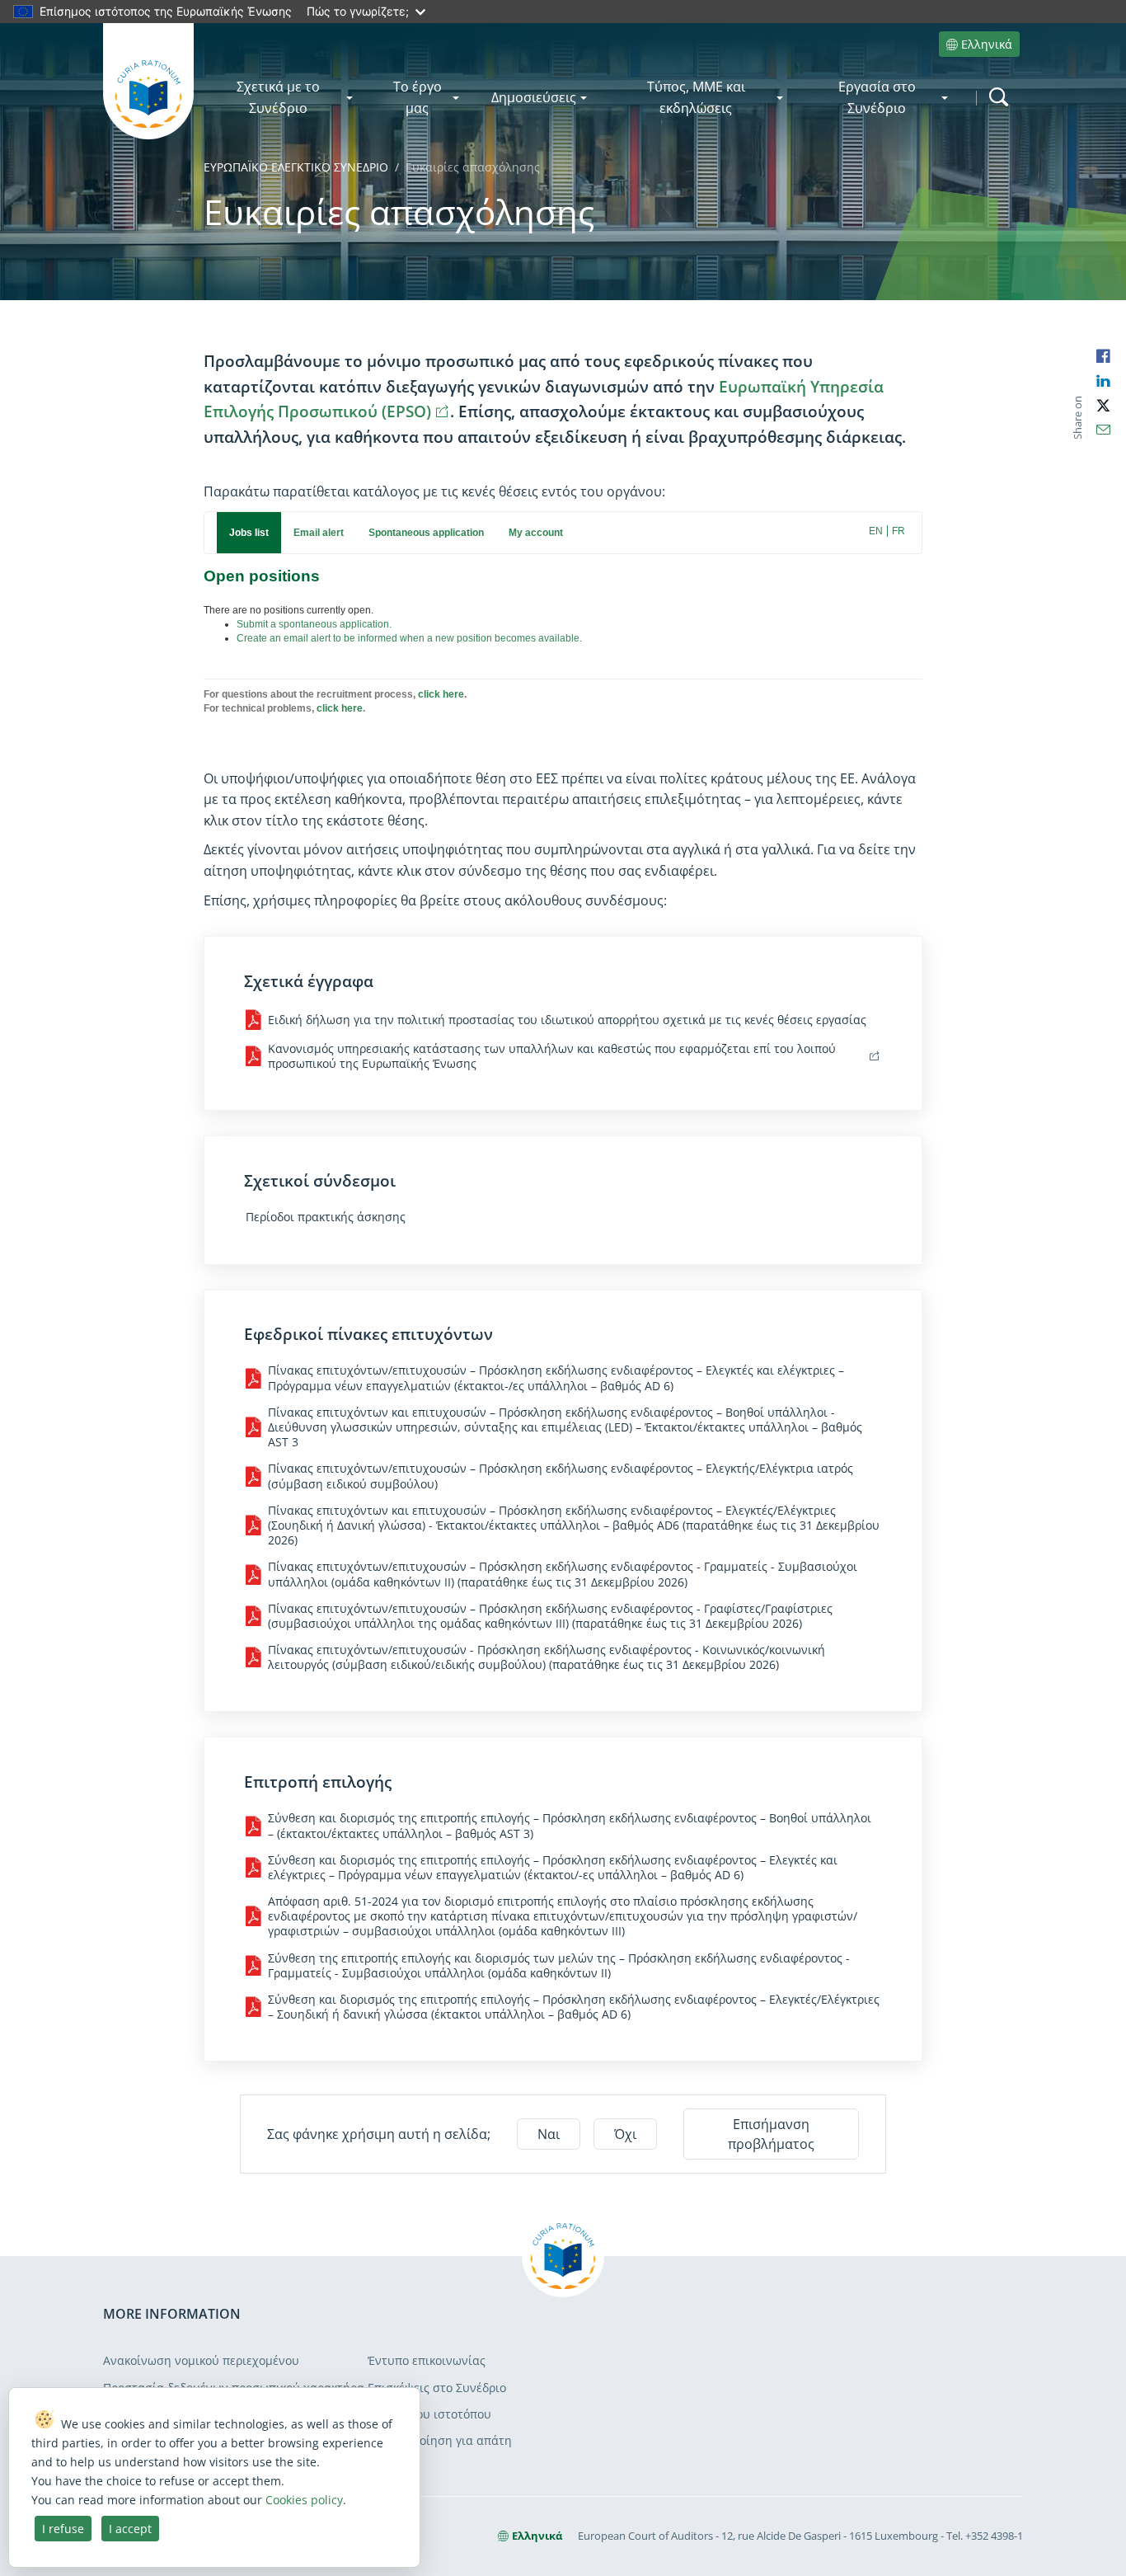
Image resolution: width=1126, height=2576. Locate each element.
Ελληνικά (987, 44)
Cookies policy (304, 2500)
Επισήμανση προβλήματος (771, 2134)
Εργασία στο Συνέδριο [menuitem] (877, 97)
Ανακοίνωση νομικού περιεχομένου (201, 2360)
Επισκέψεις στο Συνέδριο (437, 2388)
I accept (130, 2529)
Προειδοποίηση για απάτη (440, 2440)
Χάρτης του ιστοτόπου (429, 2414)
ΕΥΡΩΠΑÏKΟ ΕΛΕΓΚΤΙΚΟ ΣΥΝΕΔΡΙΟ (296, 167)
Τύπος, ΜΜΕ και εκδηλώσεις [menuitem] (696, 97)
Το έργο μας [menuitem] (418, 97)
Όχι (625, 2134)
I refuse (63, 2529)
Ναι (549, 2134)
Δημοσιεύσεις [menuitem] (534, 97)
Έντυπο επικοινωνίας (427, 2360)
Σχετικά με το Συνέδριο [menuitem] (278, 97)
